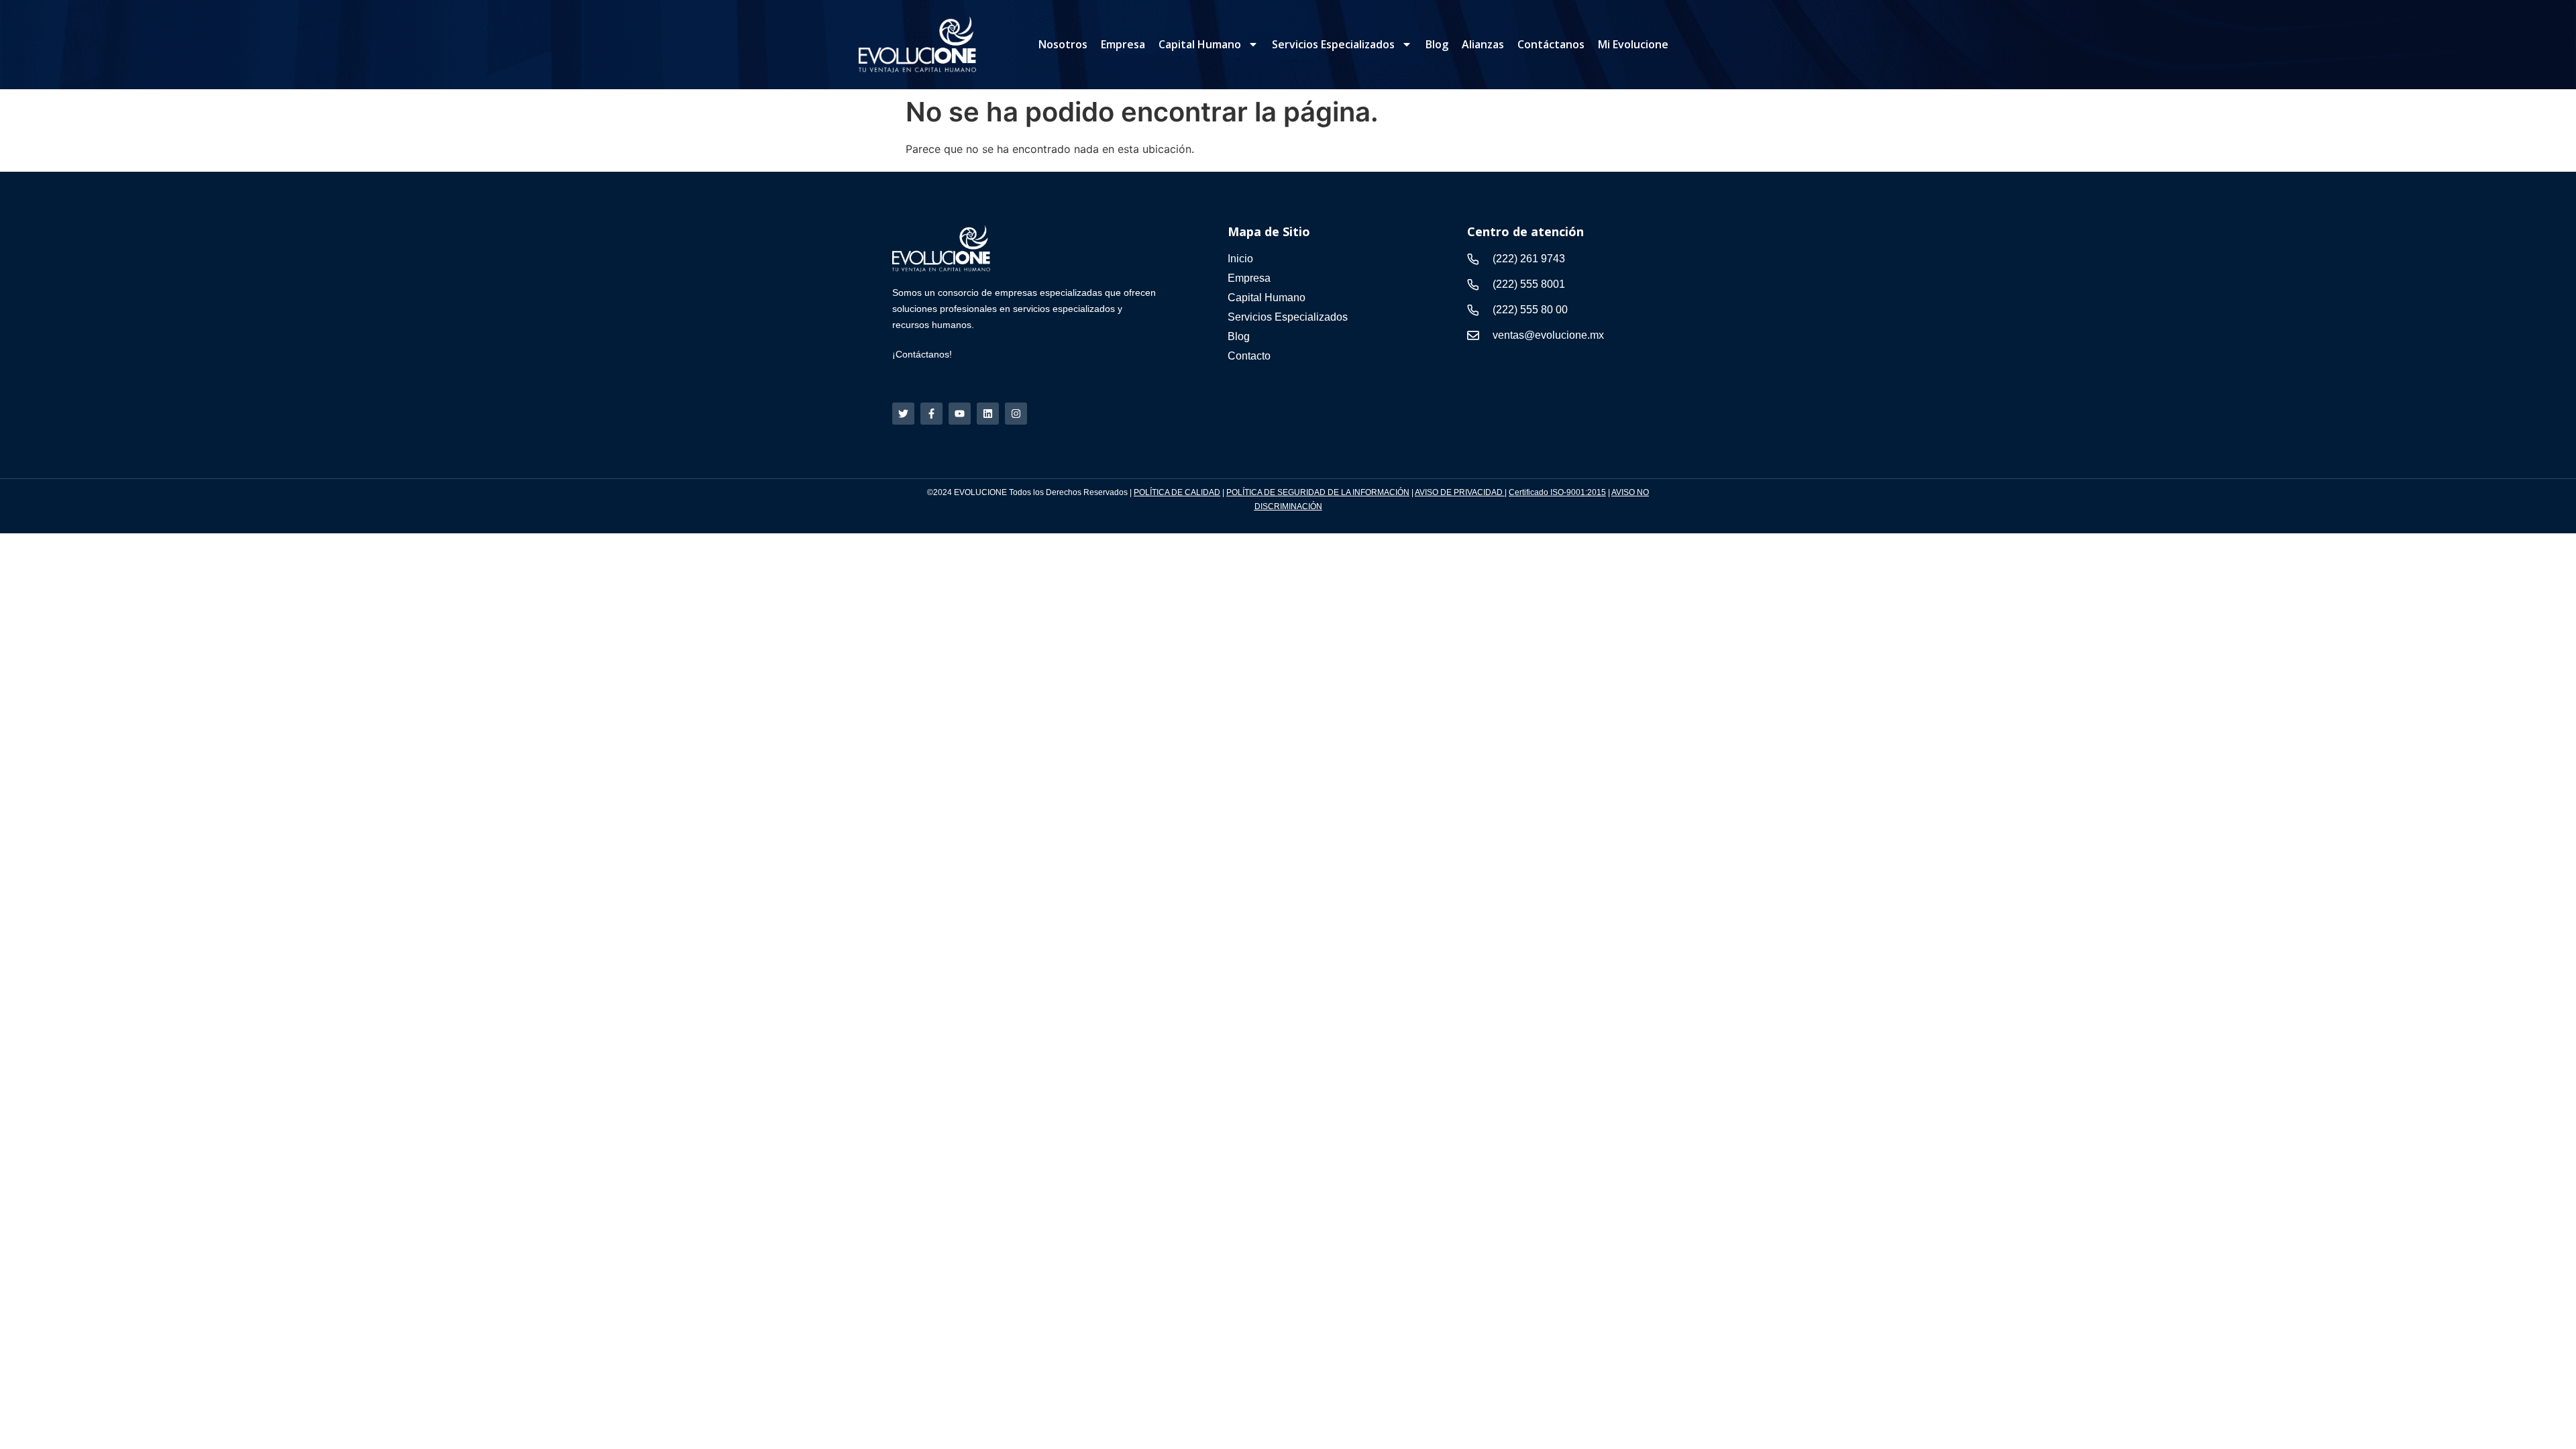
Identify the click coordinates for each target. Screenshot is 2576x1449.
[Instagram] (1016, 414)
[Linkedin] (988, 414)
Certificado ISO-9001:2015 (1557, 492)
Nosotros (1063, 44)
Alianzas (1483, 44)
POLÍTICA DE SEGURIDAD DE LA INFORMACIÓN (1318, 492)
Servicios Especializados (1333, 44)
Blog (1437, 44)
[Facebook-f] (931, 414)
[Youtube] (960, 414)
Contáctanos (1551, 44)
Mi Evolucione (1633, 44)
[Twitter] (903, 414)
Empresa (1123, 44)
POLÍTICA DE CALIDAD (1177, 492)
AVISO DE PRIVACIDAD (1460, 492)
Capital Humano (1200, 44)
